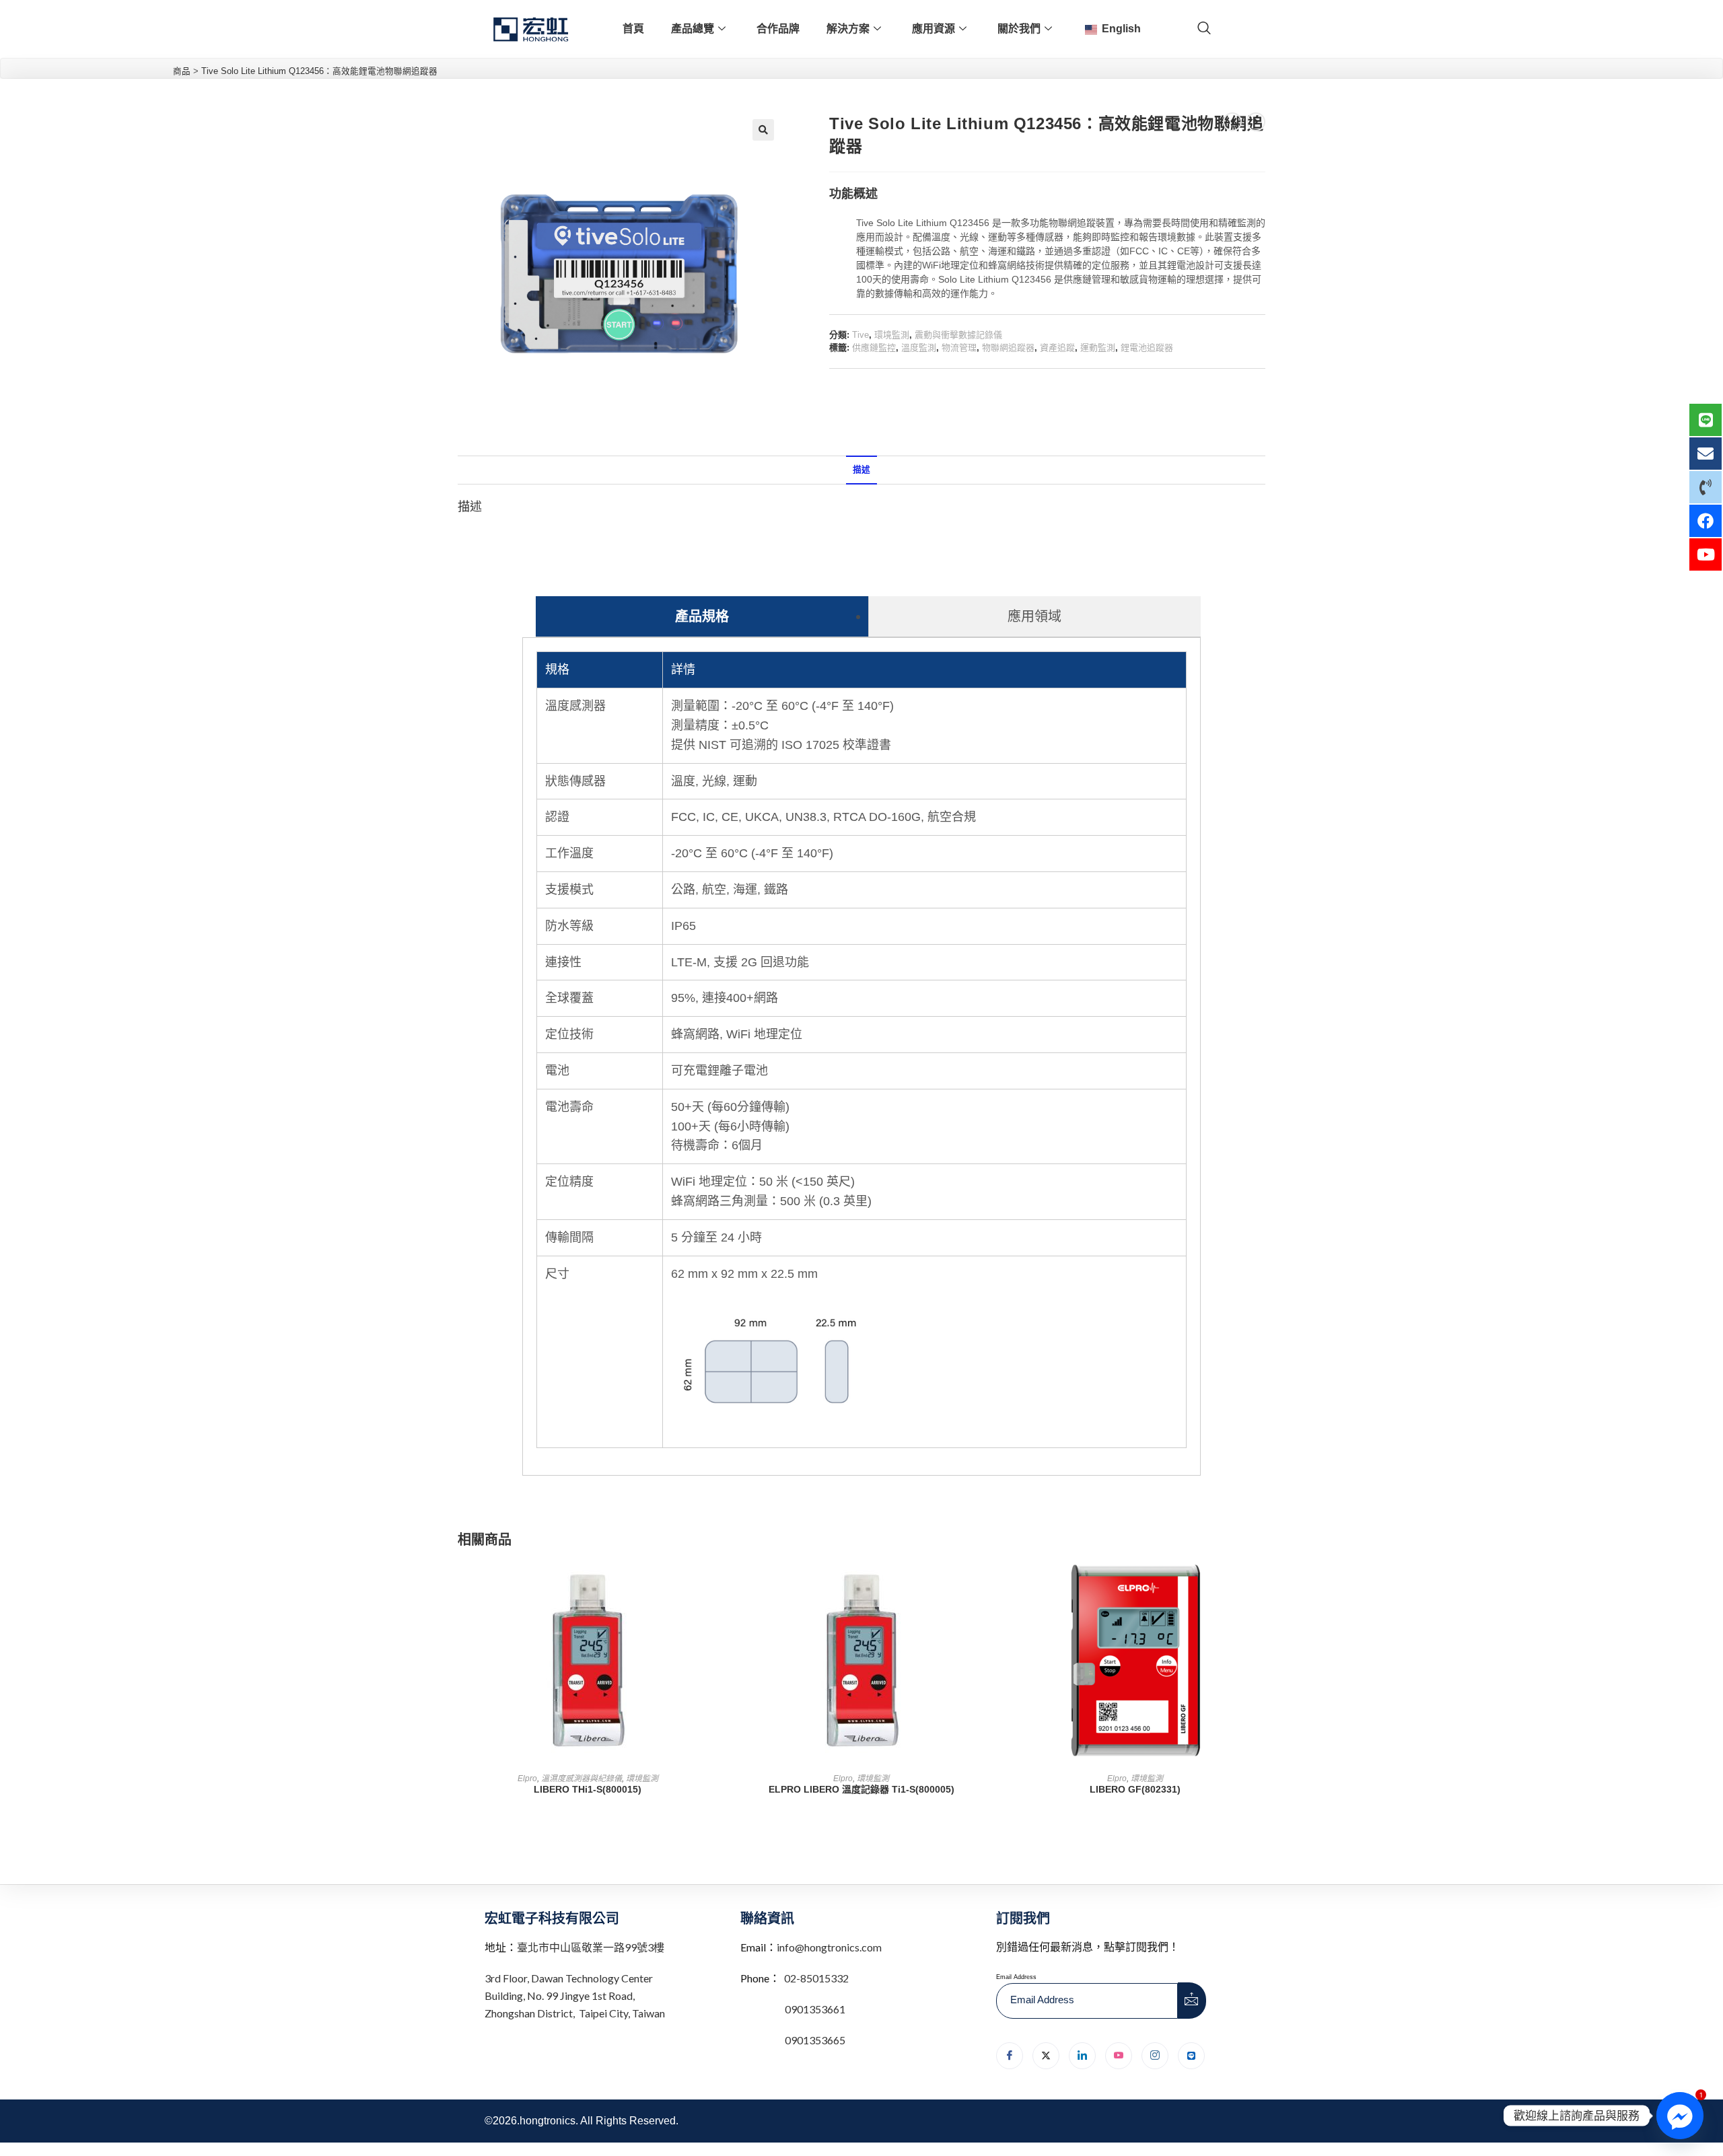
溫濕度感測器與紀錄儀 (582, 1778)
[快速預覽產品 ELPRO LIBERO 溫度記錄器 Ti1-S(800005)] (987, 1583)
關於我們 (1019, 29)
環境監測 (892, 335)
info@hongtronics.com (829, 1947)
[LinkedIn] (1082, 2056)
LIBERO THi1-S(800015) (588, 1789)
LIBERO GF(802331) (1135, 1789)
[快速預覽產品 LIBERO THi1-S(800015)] (713, 1583)
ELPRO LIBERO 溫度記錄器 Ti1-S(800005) (861, 1789)
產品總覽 (693, 29)
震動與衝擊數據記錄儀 (958, 335)
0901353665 (814, 2040)
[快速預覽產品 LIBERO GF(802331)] (1261, 1583)
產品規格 (702, 616)
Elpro (527, 1778)
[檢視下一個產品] (1256, 122)
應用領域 (1034, 616)
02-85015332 (816, 1978)
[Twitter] (1046, 2056)
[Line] (1191, 2056)
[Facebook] (1010, 2056)
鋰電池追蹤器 (1147, 348)
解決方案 (848, 29)
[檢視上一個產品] (1232, 122)
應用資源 (934, 29)
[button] (763, 130)
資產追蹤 (1057, 348)
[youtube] (1119, 2056)
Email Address (1016, 1977)
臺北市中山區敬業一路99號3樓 (591, 1947)
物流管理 (959, 348)
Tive (860, 335)
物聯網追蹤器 (1008, 348)
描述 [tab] (861, 470)
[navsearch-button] (1204, 29)
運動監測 (1098, 348)
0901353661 (815, 2009)
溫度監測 (919, 348)
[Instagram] (1155, 2056)
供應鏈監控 (874, 348)
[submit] (1192, 2001)
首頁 (633, 29)
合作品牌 (778, 29)
